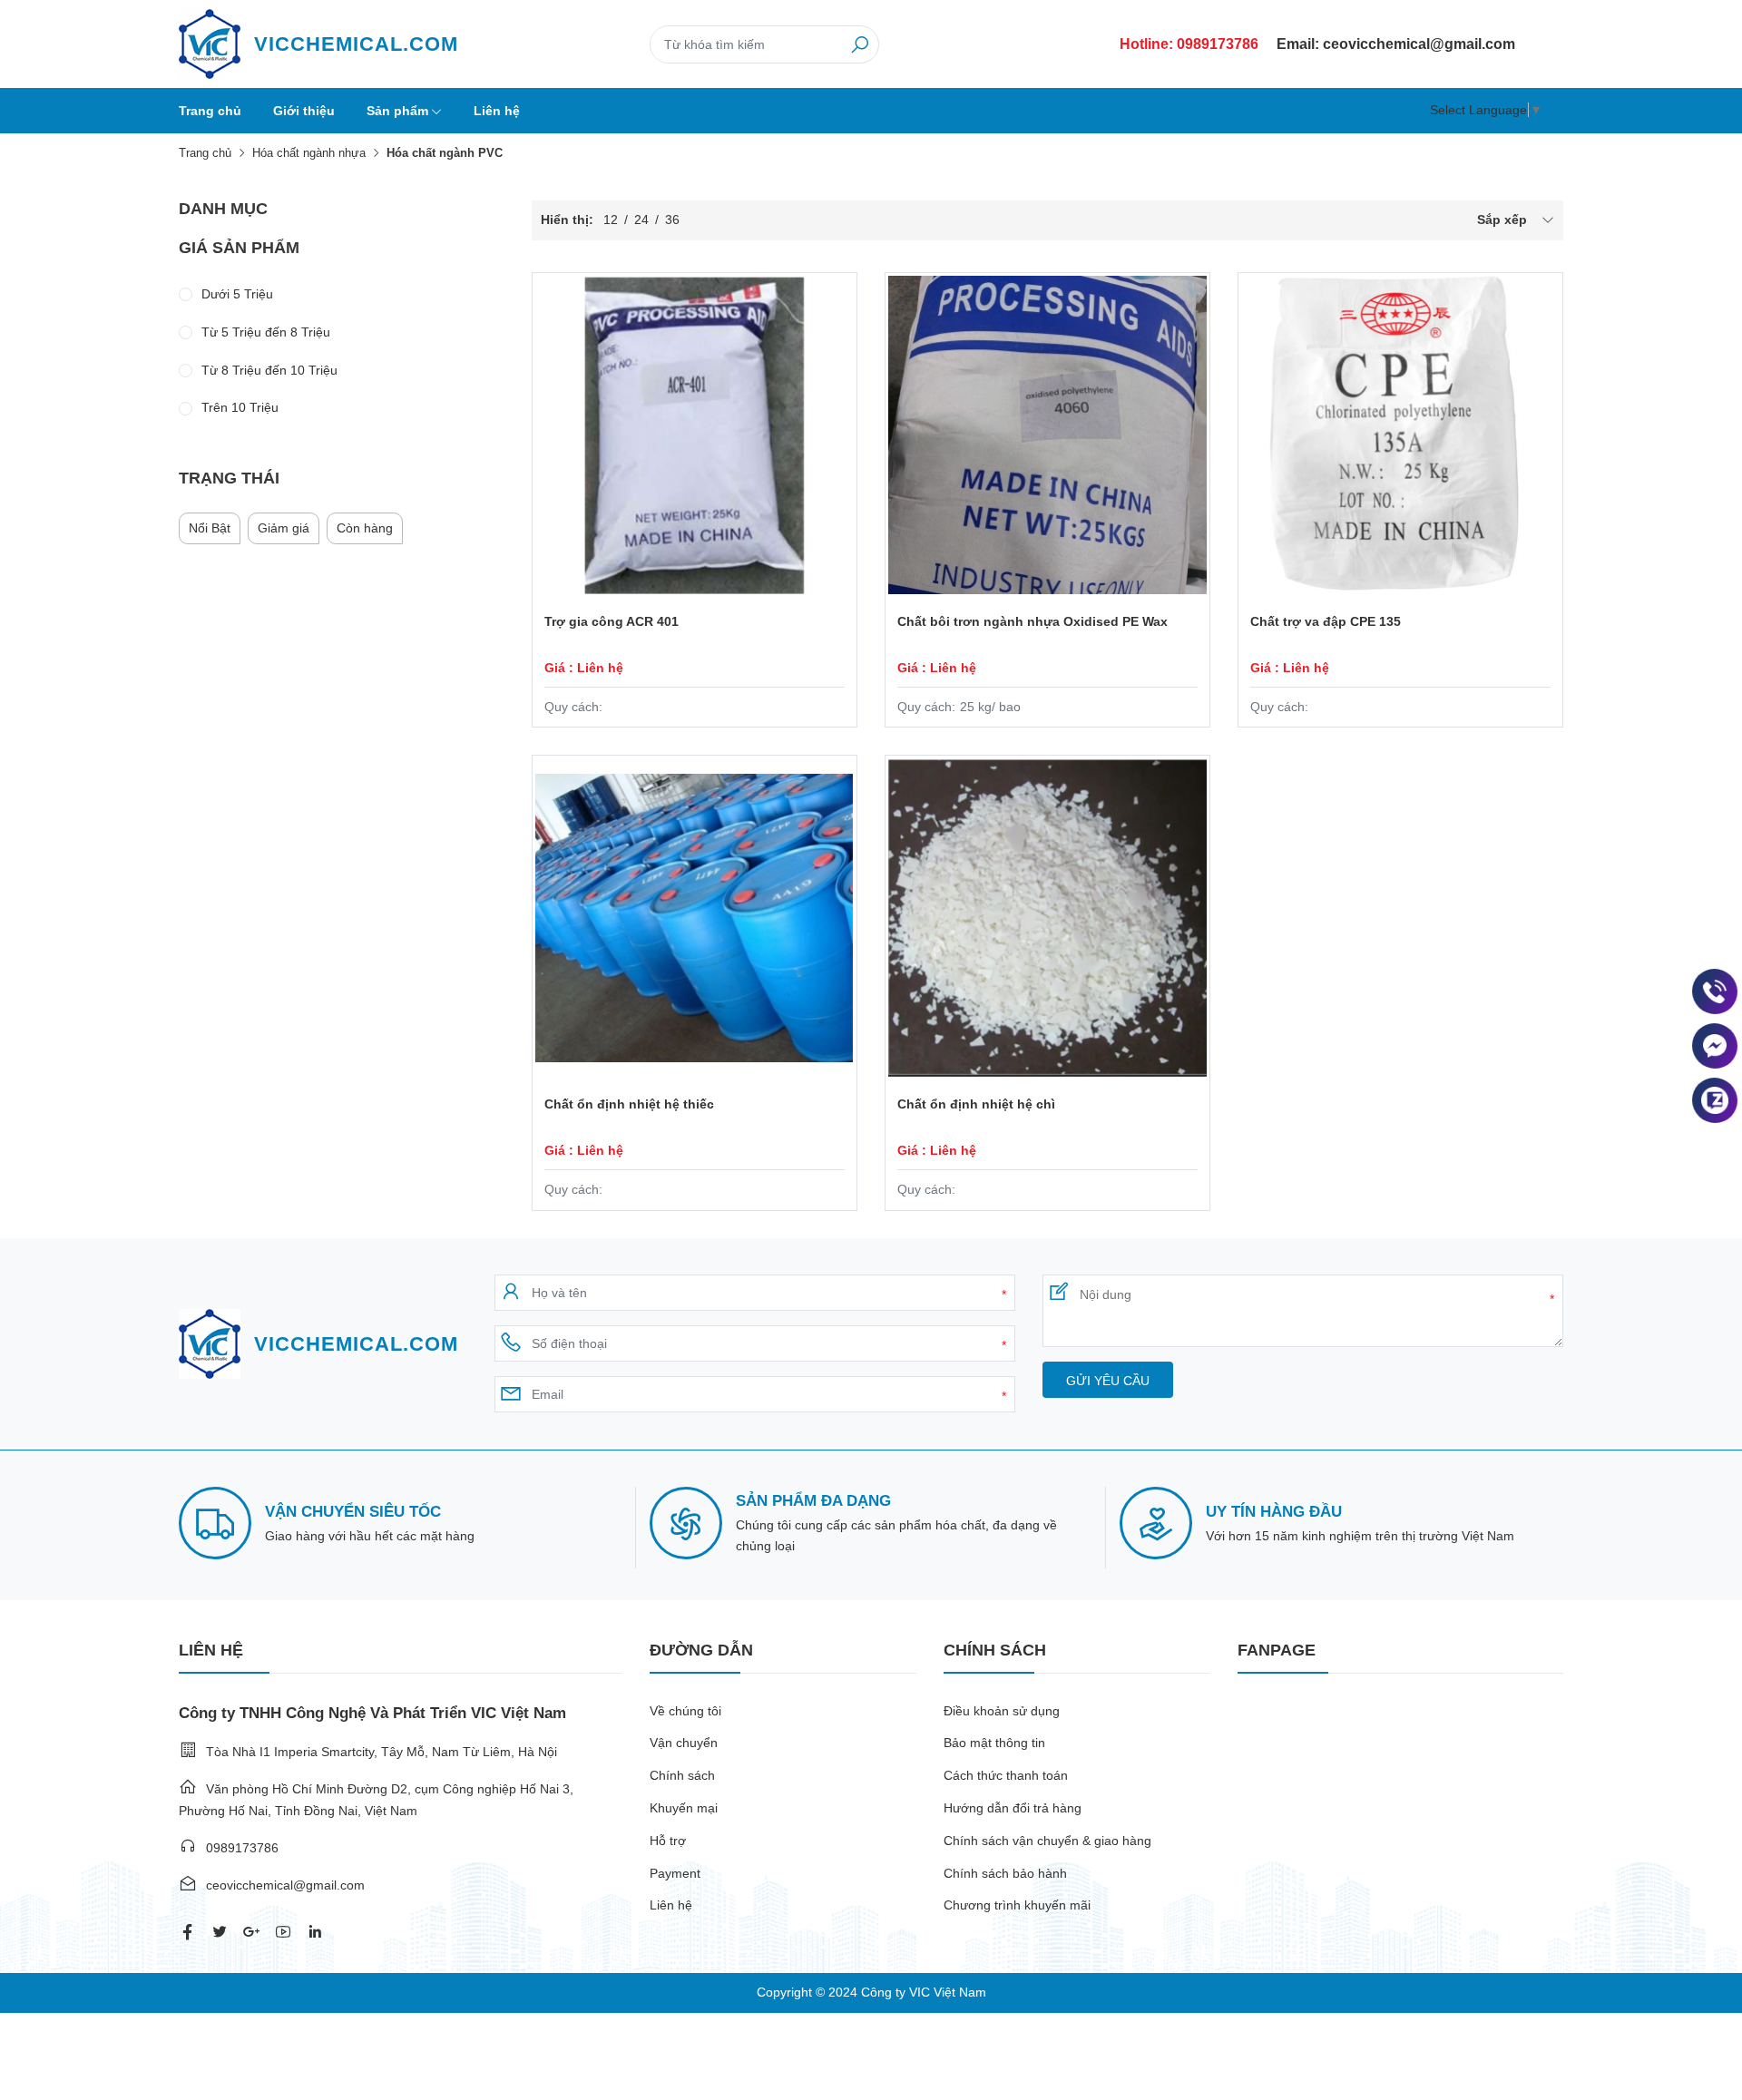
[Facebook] (1715, 1046)
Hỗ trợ (668, 1841)
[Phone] (1715, 991)
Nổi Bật (210, 528)
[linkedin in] (315, 1932)
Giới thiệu (304, 111)
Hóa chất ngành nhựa (309, 153)
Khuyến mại (684, 1808)
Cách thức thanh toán (1006, 1775)
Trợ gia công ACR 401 (612, 621)
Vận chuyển (684, 1743)
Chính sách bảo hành (1005, 1873)
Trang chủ (210, 111)
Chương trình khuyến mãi (1017, 1905)
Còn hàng (365, 528)
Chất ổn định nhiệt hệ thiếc (629, 1104)
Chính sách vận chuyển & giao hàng (1047, 1841)
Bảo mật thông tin (994, 1743)
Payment (675, 1873)
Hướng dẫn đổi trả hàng (1013, 1808)
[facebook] (188, 1932)
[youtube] (283, 1932)
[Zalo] (1715, 1100)
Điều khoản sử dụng (1002, 1711)
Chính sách (682, 1775)
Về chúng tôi (685, 1711)
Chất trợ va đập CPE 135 (1326, 621)
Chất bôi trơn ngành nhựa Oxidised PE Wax (1032, 621)
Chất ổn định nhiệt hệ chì (976, 1104)
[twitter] (220, 1932)
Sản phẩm (397, 111)
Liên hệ (497, 111)
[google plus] (251, 1932)
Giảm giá (284, 528)
